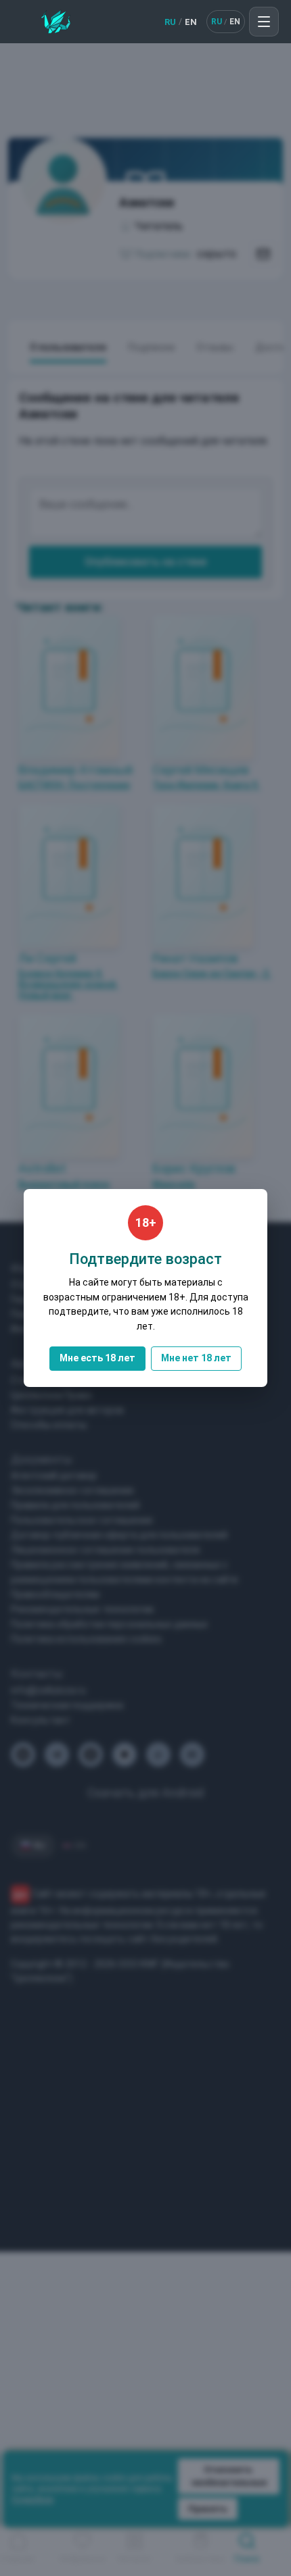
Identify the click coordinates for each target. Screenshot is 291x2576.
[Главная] (56, 22)
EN (191, 22)
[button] (264, 22)
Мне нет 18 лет (196, 1358)
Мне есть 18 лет (97, 1358)
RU (170, 22)
